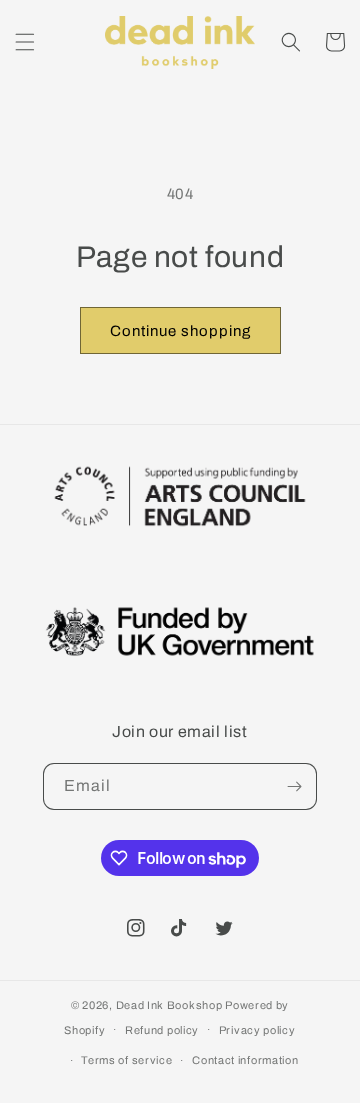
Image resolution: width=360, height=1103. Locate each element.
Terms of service (126, 1060)
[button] (25, 42)
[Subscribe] (294, 786)
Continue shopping (180, 331)
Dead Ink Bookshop (169, 1005)
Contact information (245, 1060)
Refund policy (162, 1030)
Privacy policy (257, 1030)
